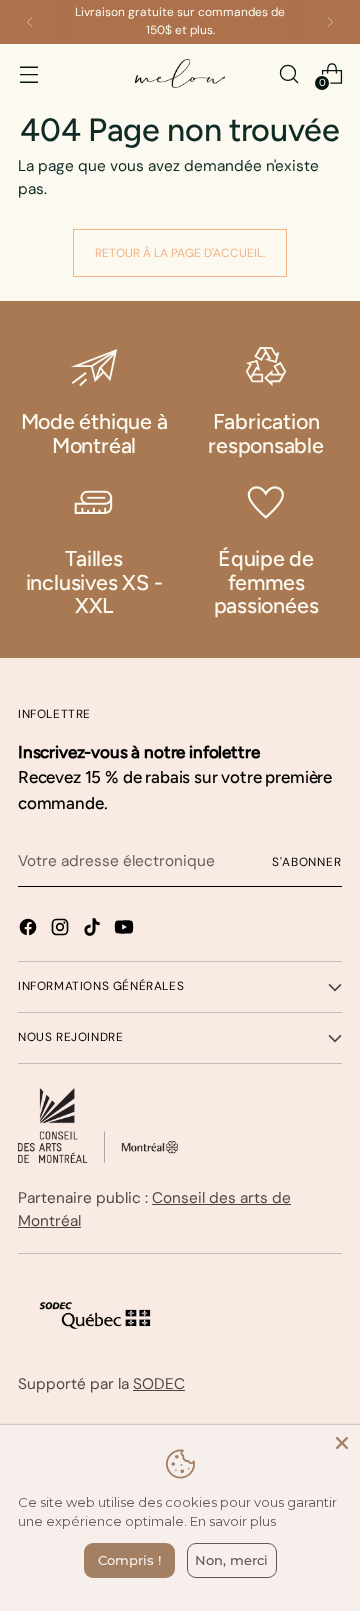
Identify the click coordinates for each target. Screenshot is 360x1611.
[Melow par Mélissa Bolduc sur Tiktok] (94, 930)
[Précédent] (30, 22)
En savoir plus (233, 1521)
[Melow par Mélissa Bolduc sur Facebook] (30, 930)
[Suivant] (330, 22)
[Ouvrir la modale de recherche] (288, 73)
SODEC (159, 1384)
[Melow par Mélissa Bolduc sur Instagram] (62, 930)
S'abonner (307, 862)
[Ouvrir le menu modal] (28, 73)
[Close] (342, 1443)
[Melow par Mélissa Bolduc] (180, 73)
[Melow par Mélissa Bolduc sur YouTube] (126, 930)
